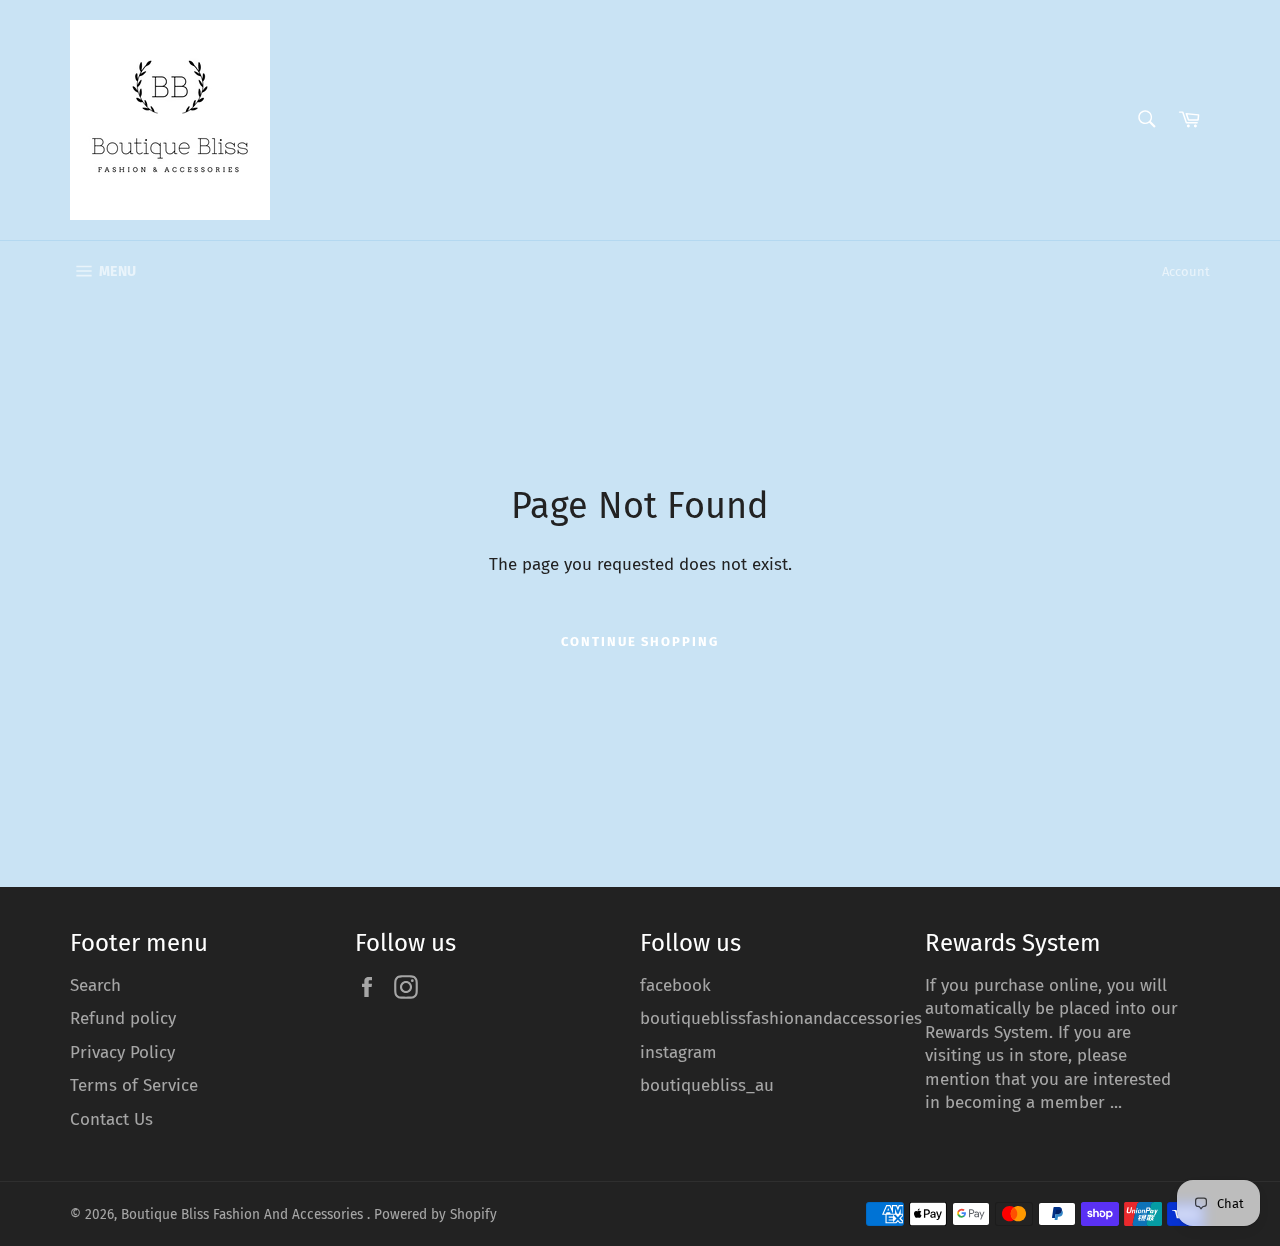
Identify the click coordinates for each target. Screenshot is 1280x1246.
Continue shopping (640, 641)
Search (95, 985)
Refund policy (123, 1018)
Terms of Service (134, 1085)
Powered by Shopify (435, 1214)
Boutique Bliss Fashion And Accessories (244, 1214)
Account (1186, 271)
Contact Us (111, 1119)
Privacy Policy (122, 1052)
